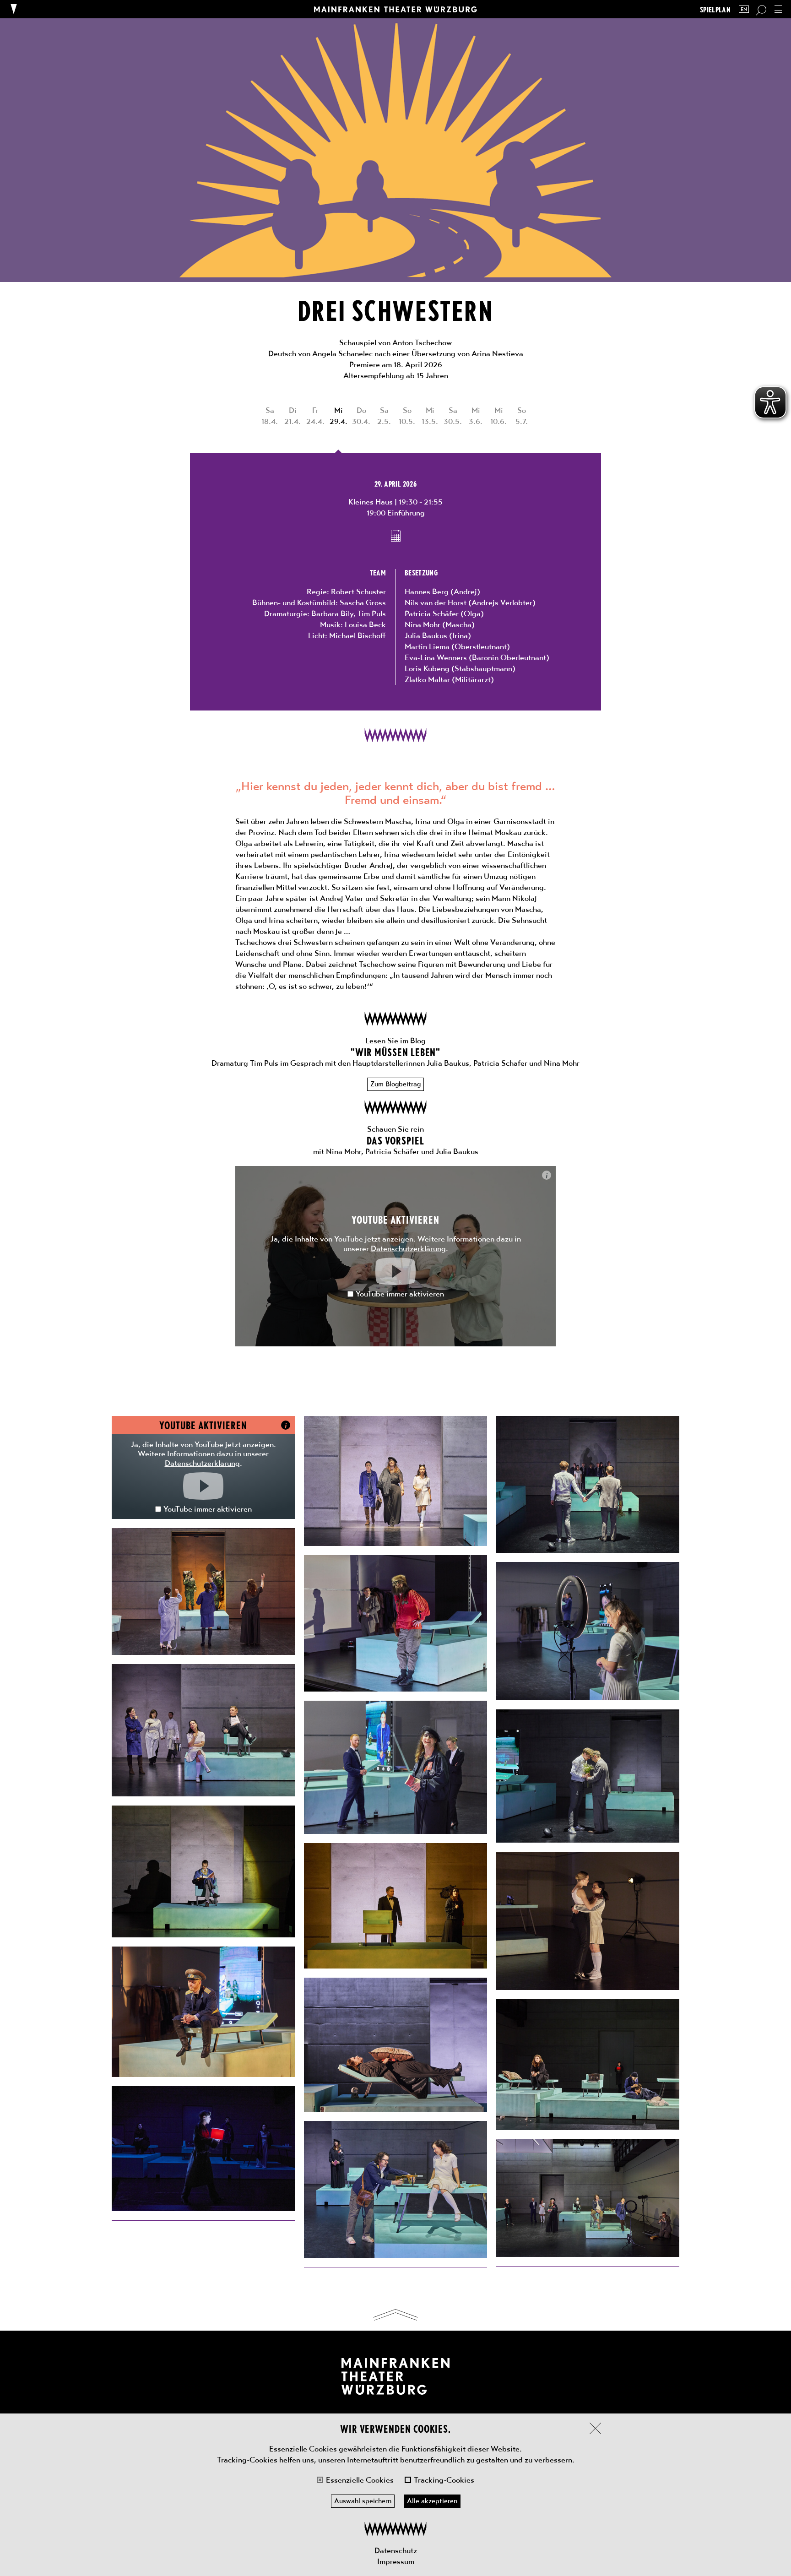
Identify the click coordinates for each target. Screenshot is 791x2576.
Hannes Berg (427, 591)
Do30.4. (361, 416)
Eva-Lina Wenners (436, 657)
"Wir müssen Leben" (396, 1052)
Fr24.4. (315, 416)
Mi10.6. (498, 416)
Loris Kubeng (427, 668)
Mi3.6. (476, 416)
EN (744, 9)
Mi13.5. (430, 416)
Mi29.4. (339, 416)
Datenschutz (396, 2550)
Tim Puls (372, 613)
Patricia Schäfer (432, 613)
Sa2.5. (384, 416)
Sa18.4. (270, 416)
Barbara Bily (332, 613)
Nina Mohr (423, 624)
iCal (396, 536)
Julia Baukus (426, 635)
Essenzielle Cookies (360, 2480)
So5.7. (522, 416)
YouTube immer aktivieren (400, 1294)
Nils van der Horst (436, 602)
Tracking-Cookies (444, 2480)
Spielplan (715, 9)
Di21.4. (293, 416)
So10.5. (407, 416)
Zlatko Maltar (427, 679)
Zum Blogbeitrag (395, 1084)
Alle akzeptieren (432, 2501)
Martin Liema (427, 646)
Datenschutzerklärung (408, 1248)
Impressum (396, 2561)
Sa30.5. (453, 416)
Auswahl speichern (363, 2501)
